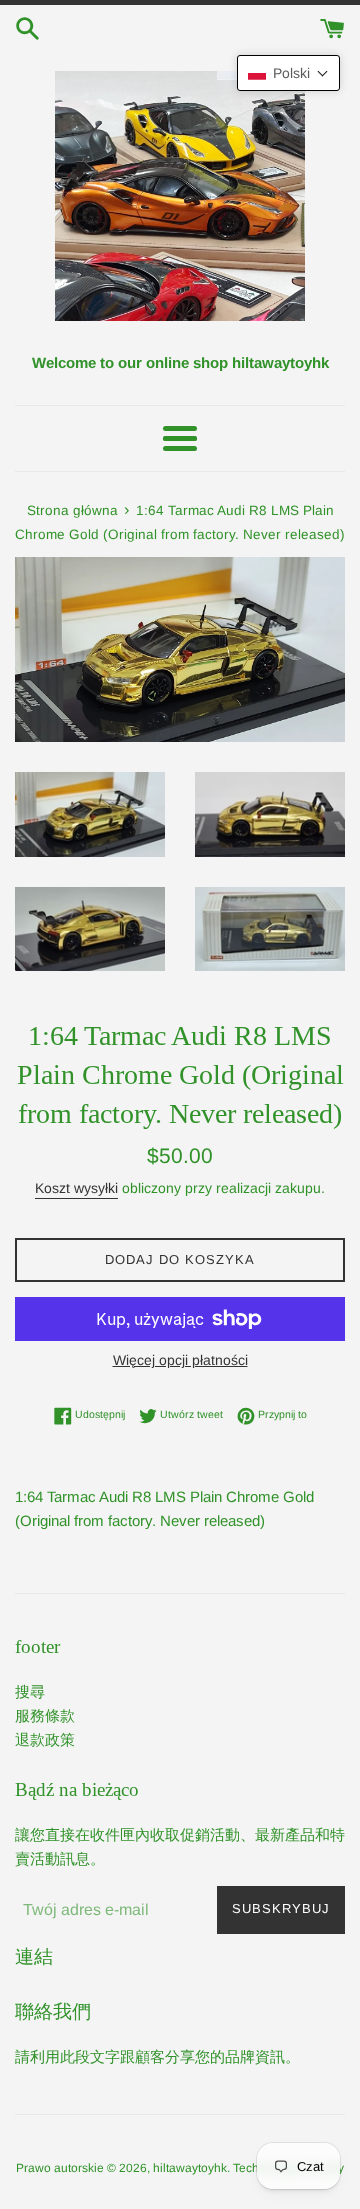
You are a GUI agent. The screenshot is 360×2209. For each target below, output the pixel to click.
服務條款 (45, 1715)
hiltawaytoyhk (190, 2168)
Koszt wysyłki (76, 1188)
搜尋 (30, 1691)
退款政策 (45, 1739)
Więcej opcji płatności (180, 1360)
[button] (288, 73)
